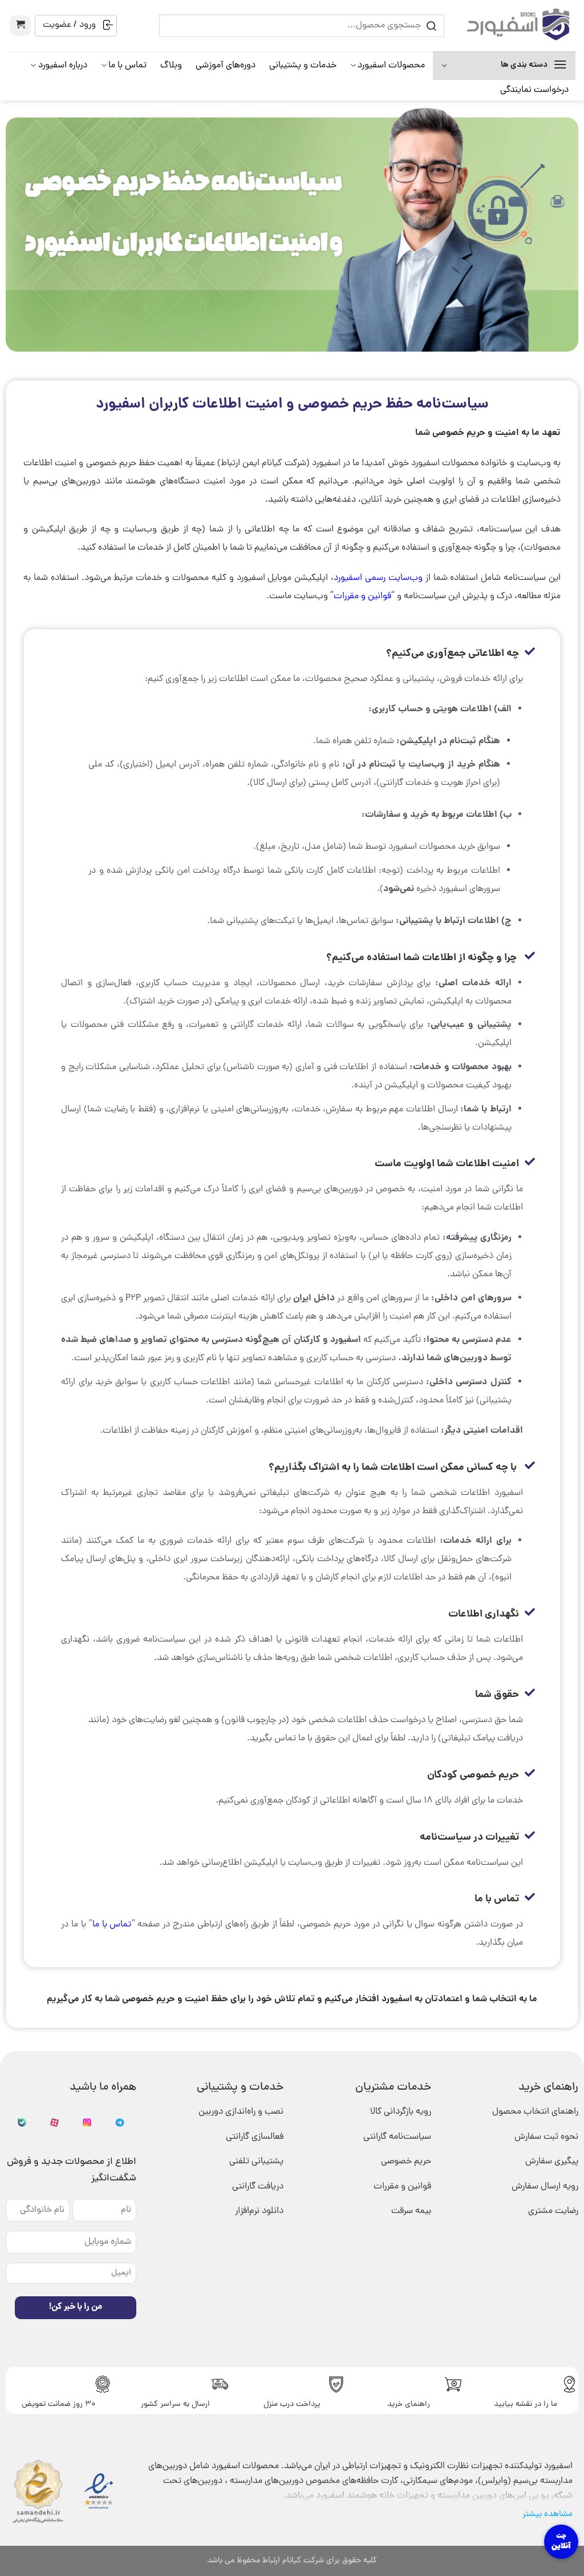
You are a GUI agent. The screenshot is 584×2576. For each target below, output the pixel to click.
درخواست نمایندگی (534, 90)
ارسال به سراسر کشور (175, 2404)
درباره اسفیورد (63, 66)
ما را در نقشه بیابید (526, 2404)
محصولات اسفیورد (391, 66)
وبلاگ (171, 66)
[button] (20, 26)
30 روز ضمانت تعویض (58, 2404)
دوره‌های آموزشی (226, 66)
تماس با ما (127, 66)
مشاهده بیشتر (547, 2514)
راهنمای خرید (409, 2404)
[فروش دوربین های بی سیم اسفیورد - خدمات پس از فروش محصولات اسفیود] (518, 25)
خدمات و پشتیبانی (303, 66)
